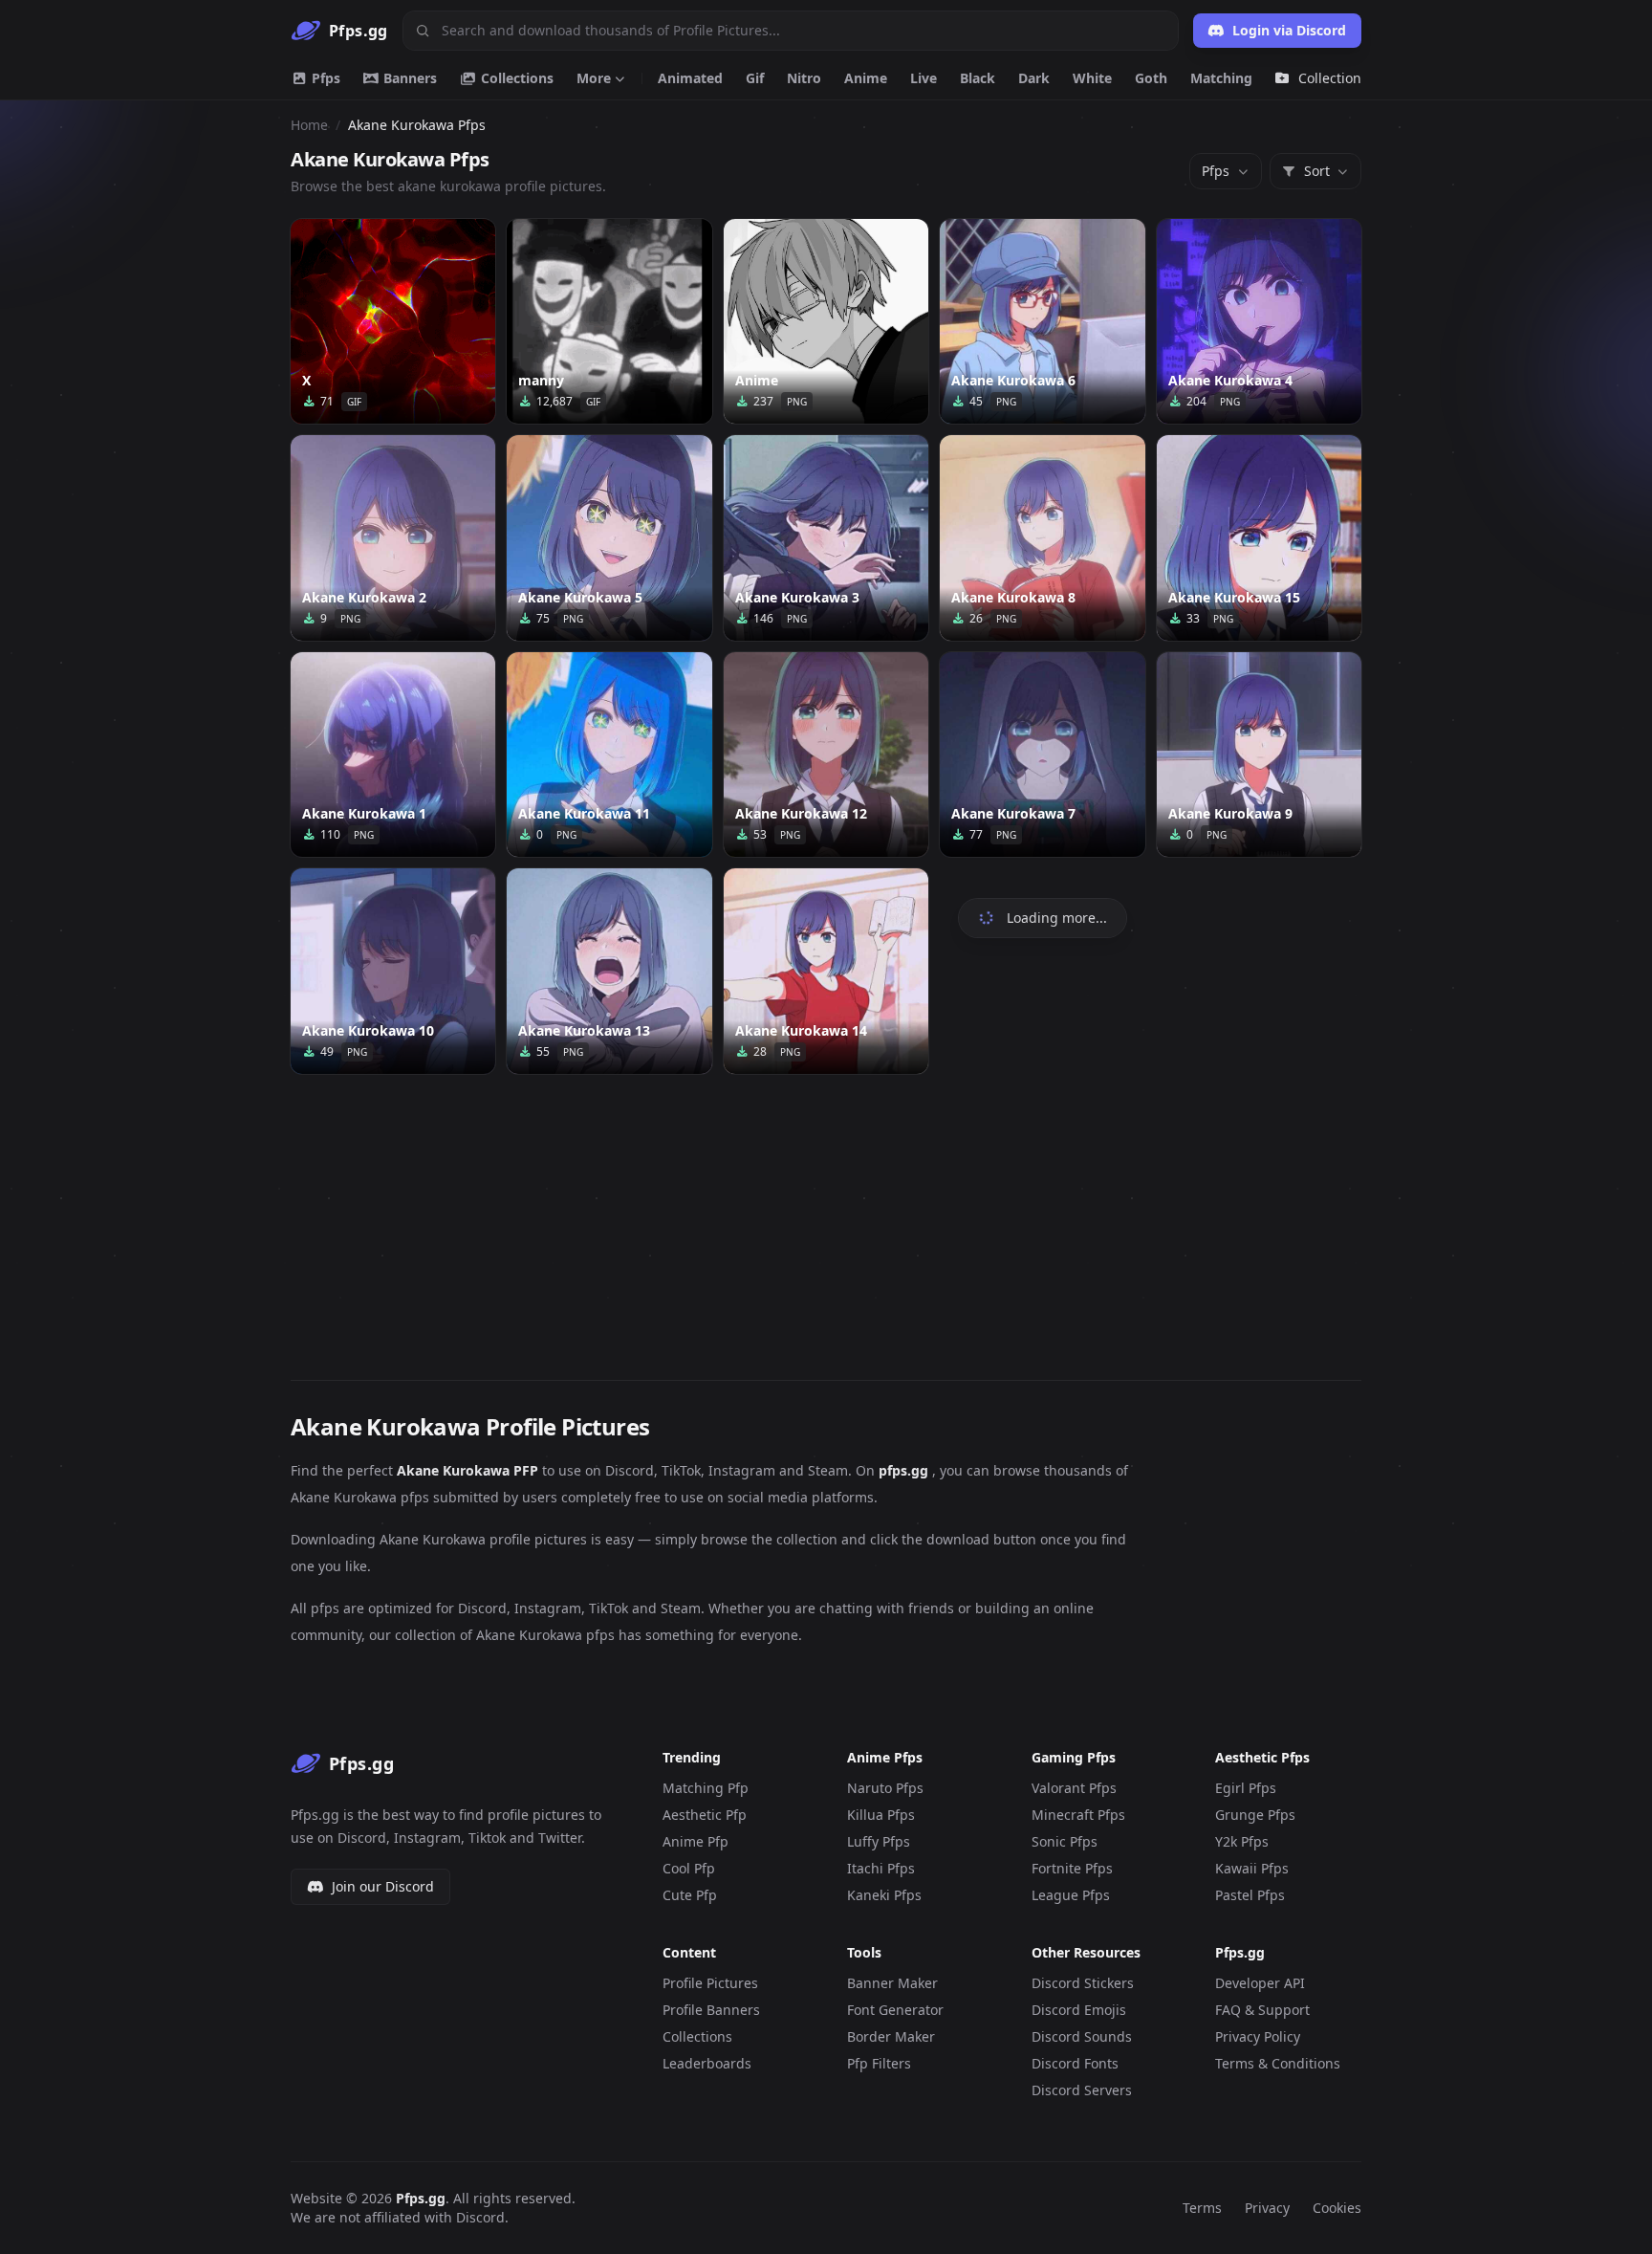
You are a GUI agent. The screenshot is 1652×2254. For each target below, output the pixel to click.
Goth (1151, 78)
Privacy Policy (1258, 2036)
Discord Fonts (1075, 2063)
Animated (690, 78)
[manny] (609, 321)
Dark (1034, 78)
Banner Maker (892, 1983)
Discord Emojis (1079, 2010)
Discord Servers (1082, 2090)
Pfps (324, 78)
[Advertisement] (826, 1215)
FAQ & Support (1262, 2010)
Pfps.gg (421, 2198)
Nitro (804, 78)
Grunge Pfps (1255, 1815)
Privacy (1267, 2208)
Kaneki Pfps (884, 1895)
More (594, 78)
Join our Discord (383, 1886)
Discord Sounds (1082, 2036)
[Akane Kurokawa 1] (393, 755)
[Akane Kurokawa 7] (1042, 755)
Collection (1330, 78)
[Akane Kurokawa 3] (826, 537)
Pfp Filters (879, 2063)
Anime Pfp (696, 1841)
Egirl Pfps (1246, 1788)
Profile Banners (711, 2010)
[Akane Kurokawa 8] (1042, 537)
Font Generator (895, 2010)
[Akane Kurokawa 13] (609, 971)
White (1092, 78)
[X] (393, 321)
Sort (1317, 171)
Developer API (1260, 1983)
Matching (1221, 78)
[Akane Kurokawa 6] (1042, 321)
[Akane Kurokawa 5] (609, 537)
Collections (515, 78)
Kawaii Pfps (1252, 1868)
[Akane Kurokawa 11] (609, 755)
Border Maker (891, 2036)
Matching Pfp (706, 1788)
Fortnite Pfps (1072, 1868)
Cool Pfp (689, 1868)
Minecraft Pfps (1078, 1815)
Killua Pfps (881, 1815)
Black (978, 78)
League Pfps (1071, 1895)
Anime (866, 78)
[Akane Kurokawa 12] (826, 755)
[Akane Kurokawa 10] (393, 971)
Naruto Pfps (885, 1788)
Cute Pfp (690, 1895)
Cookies (1337, 2208)
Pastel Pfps (1250, 1895)
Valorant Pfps (1074, 1788)
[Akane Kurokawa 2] (393, 537)
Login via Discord (1289, 30)
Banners (408, 78)
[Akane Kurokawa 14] (826, 971)
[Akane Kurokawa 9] (1259, 755)
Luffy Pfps (879, 1841)
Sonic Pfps (1065, 1841)
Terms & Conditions (1278, 2063)
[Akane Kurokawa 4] (1259, 321)
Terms (1202, 2208)
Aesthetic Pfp (705, 1815)
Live (924, 78)
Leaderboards (707, 2063)
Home (309, 125)
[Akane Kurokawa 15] (1259, 537)
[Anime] (826, 321)
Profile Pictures (710, 1983)
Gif (755, 78)
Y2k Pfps (1242, 1841)
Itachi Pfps (881, 1868)
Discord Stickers (1083, 1983)
